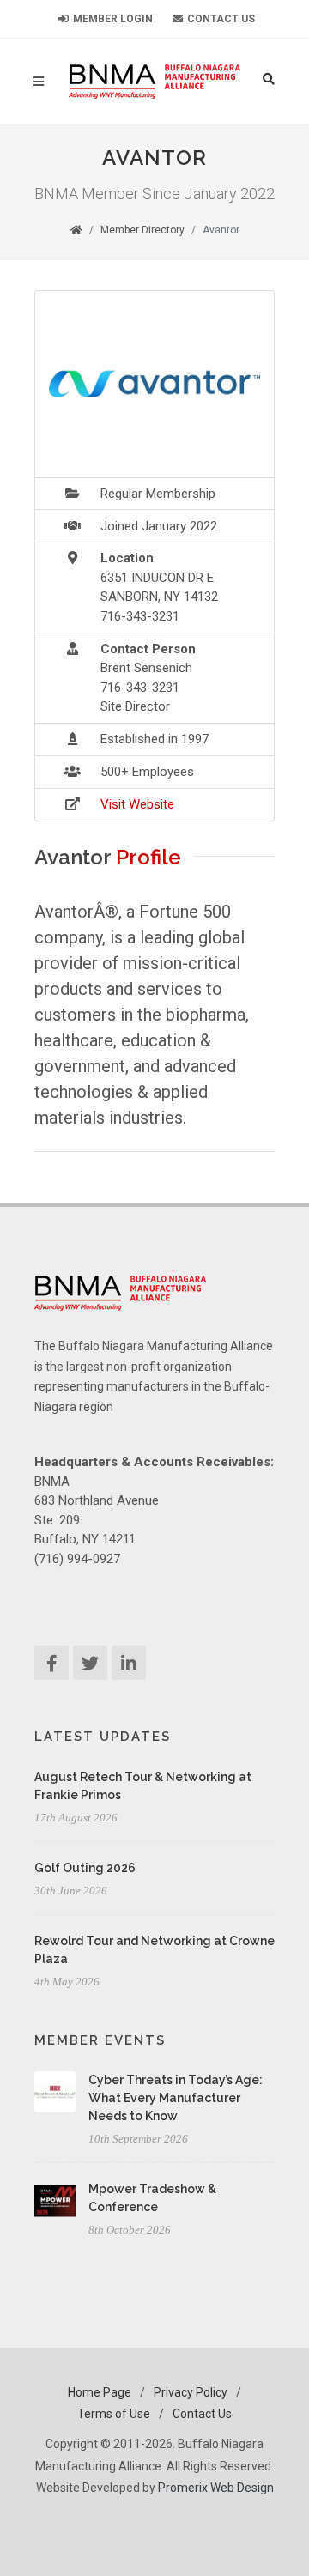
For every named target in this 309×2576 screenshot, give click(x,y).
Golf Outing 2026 (85, 1868)
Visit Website (137, 804)
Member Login (112, 19)
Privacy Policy (191, 2392)
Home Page (100, 2392)
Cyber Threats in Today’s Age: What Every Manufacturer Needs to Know (176, 2098)
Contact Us (220, 19)
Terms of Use (114, 2414)
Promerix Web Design (216, 2488)
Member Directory (142, 230)
